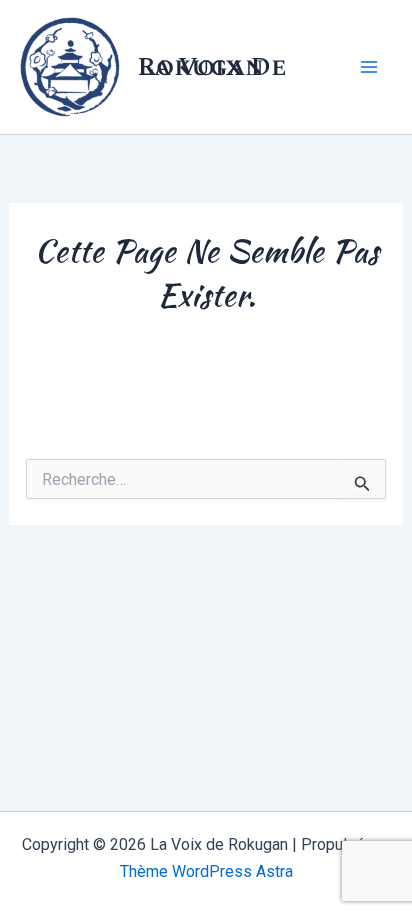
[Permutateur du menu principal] (370, 67)
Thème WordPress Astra (206, 871)
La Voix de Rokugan (212, 67)
